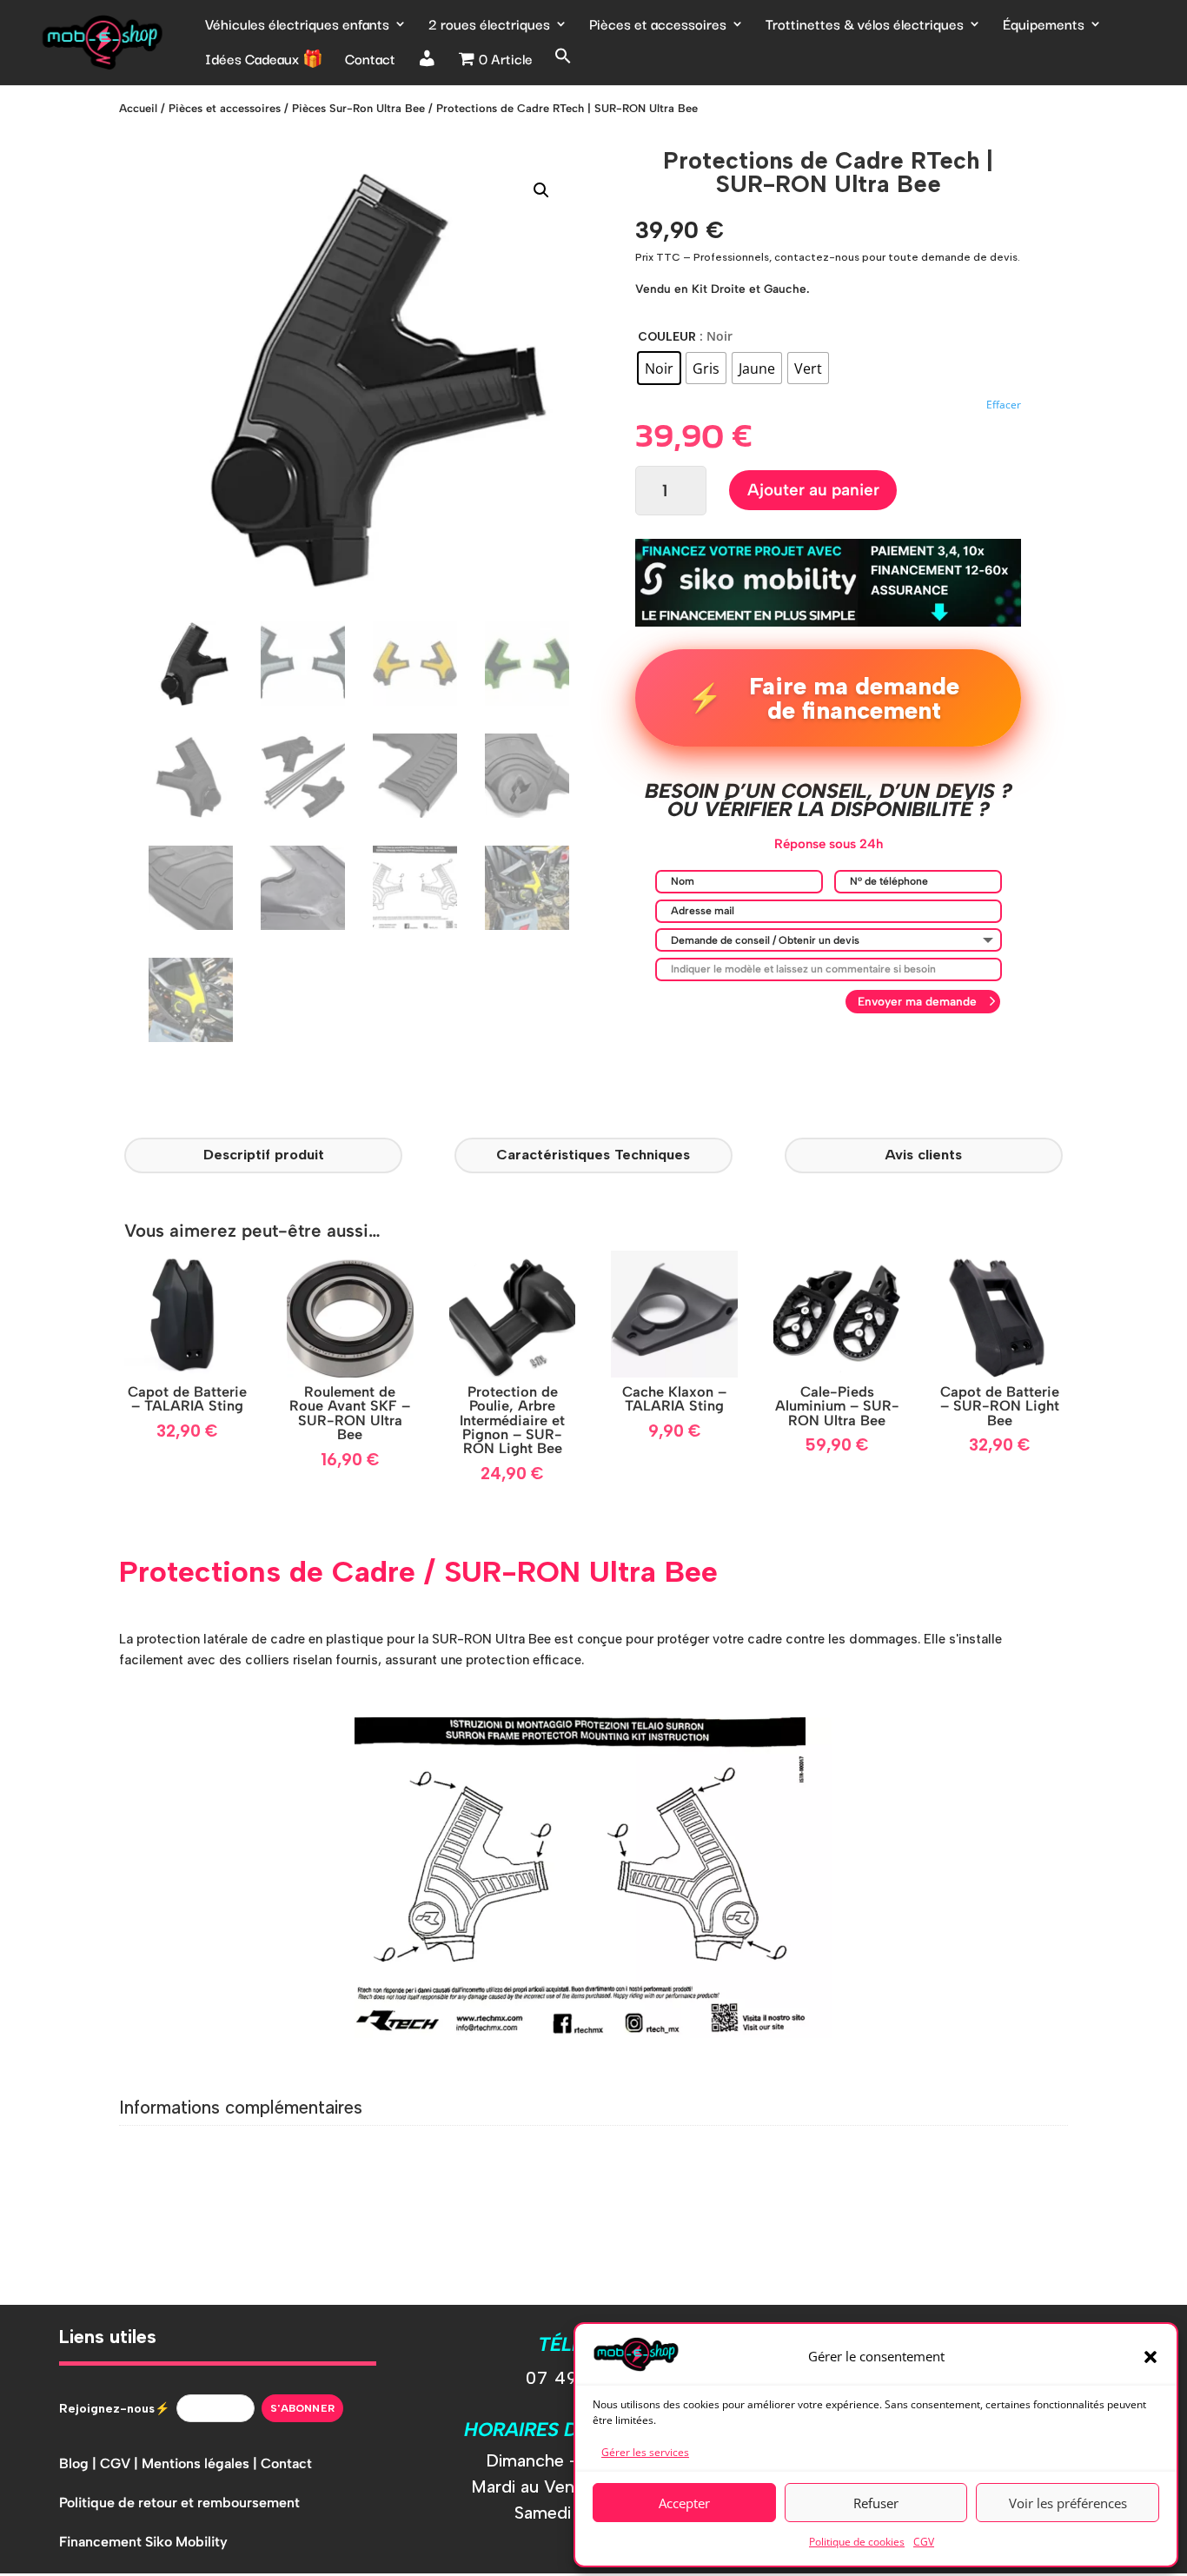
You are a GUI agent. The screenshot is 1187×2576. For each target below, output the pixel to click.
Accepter (684, 2503)
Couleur (667, 336)
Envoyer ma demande (917, 1001)
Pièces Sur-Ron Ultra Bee (358, 108)
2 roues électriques (489, 26)
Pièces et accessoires (658, 26)
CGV (924, 2542)
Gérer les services (645, 2452)
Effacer (1004, 405)
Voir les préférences (1068, 2503)
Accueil (138, 108)
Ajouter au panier (813, 490)
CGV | (121, 2463)
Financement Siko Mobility (143, 2542)
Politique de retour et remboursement (179, 2503)
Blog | (80, 2463)
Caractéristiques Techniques (593, 1154)
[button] (1151, 2357)
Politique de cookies (857, 2542)
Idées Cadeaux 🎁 (264, 61)
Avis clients (923, 1154)
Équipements (1044, 26)
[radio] (659, 368)
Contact (370, 61)
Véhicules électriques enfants (297, 26)
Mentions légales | (201, 2463)
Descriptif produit (264, 1154)
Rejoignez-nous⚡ (114, 2409)
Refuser (876, 2503)
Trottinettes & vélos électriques (865, 26)
